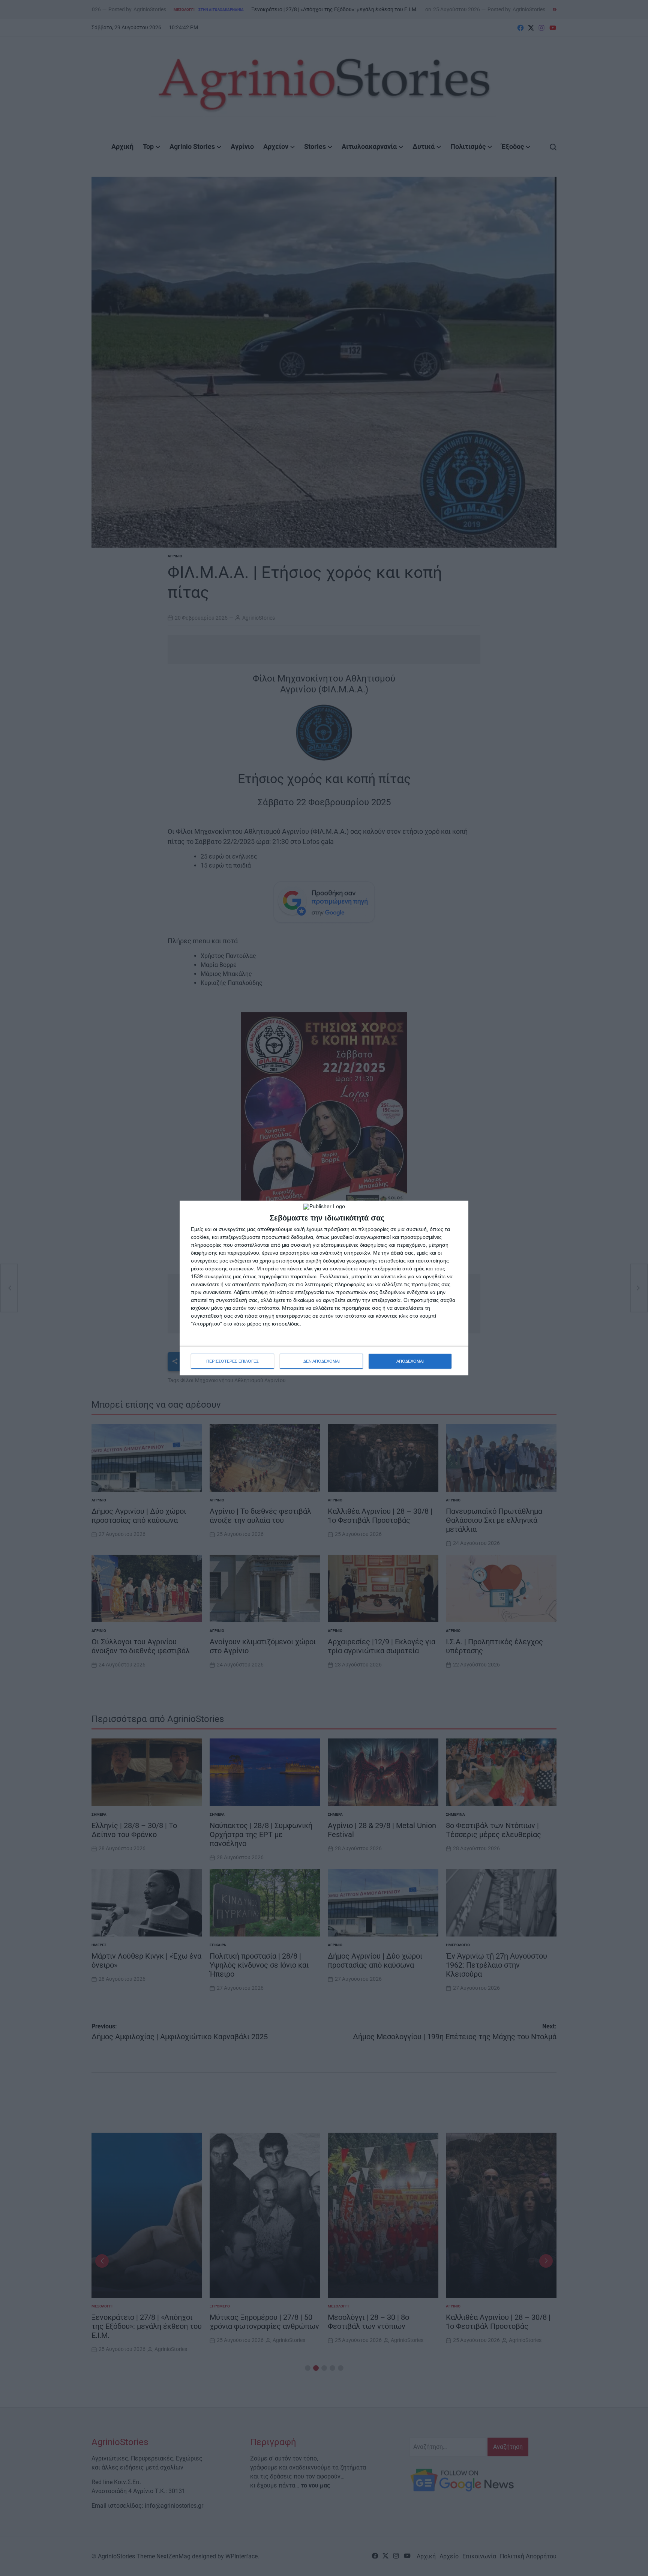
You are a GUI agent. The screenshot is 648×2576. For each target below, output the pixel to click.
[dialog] (324, 1288)
